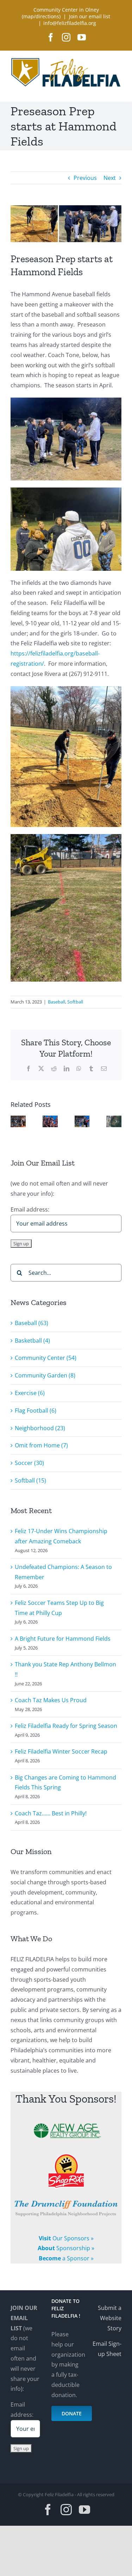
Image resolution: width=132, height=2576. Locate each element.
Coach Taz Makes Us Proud (51, 1700)
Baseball (56, 1002)
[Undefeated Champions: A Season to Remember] (50, 1119)
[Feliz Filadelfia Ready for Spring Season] (82, 1119)
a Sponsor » (66, 2258)
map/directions (41, 16)
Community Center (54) (46, 1358)
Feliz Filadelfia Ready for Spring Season (66, 1726)
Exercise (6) (30, 1393)
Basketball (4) (32, 1341)
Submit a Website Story (110, 2318)
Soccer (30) (29, 1463)
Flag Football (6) (36, 1410)
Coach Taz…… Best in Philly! (51, 1813)
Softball (75, 1002)
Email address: (22, 2410)
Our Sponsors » (66, 2238)
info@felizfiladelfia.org (70, 23)
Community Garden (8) (45, 1375)
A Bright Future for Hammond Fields (63, 1639)
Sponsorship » (66, 2248)
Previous (85, 178)
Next (110, 178)
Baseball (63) (32, 1323)
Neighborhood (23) (40, 1428)
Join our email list (90, 16)
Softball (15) (30, 1480)
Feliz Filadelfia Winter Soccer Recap (61, 1751)
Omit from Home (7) (41, 1445)
